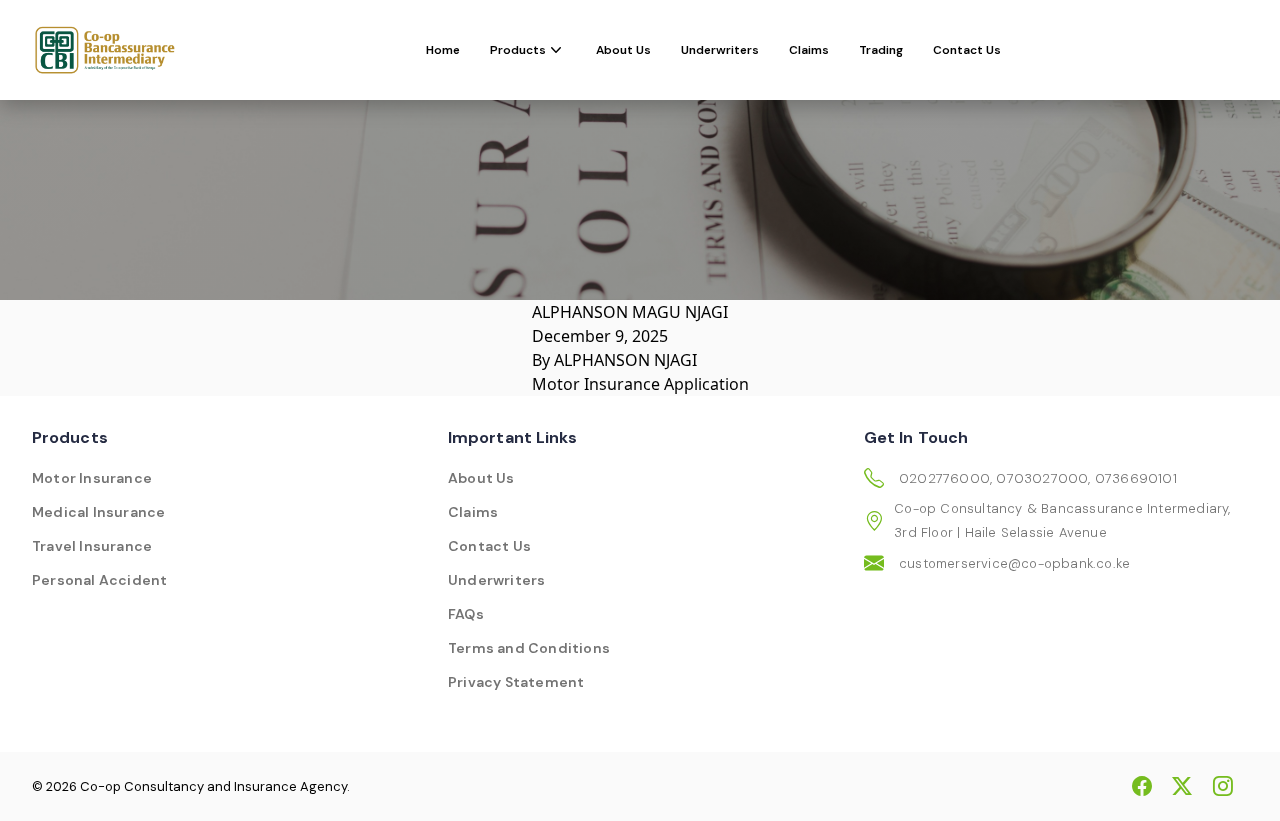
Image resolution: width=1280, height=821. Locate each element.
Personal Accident (99, 580)
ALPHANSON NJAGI (625, 360)
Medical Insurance (98, 512)
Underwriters (720, 50)
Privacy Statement (516, 682)
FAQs (466, 614)
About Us (623, 50)
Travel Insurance (92, 546)
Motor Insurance (92, 478)
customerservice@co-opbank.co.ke (1014, 563)
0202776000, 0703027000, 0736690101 (1038, 478)
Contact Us (967, 50)
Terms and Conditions (529, 648)
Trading (881, 50)
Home (443, 50)
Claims (809, 50)
